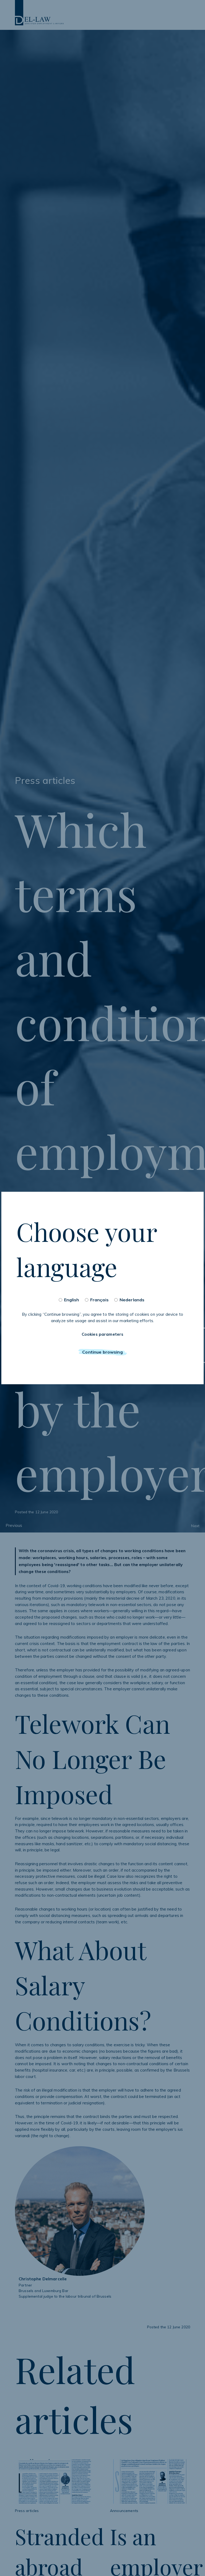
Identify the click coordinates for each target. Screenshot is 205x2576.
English (72, 1300)
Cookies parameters (103, 1334)
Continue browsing (102, 1352)
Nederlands (132, 1300)
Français (99, 1300)
